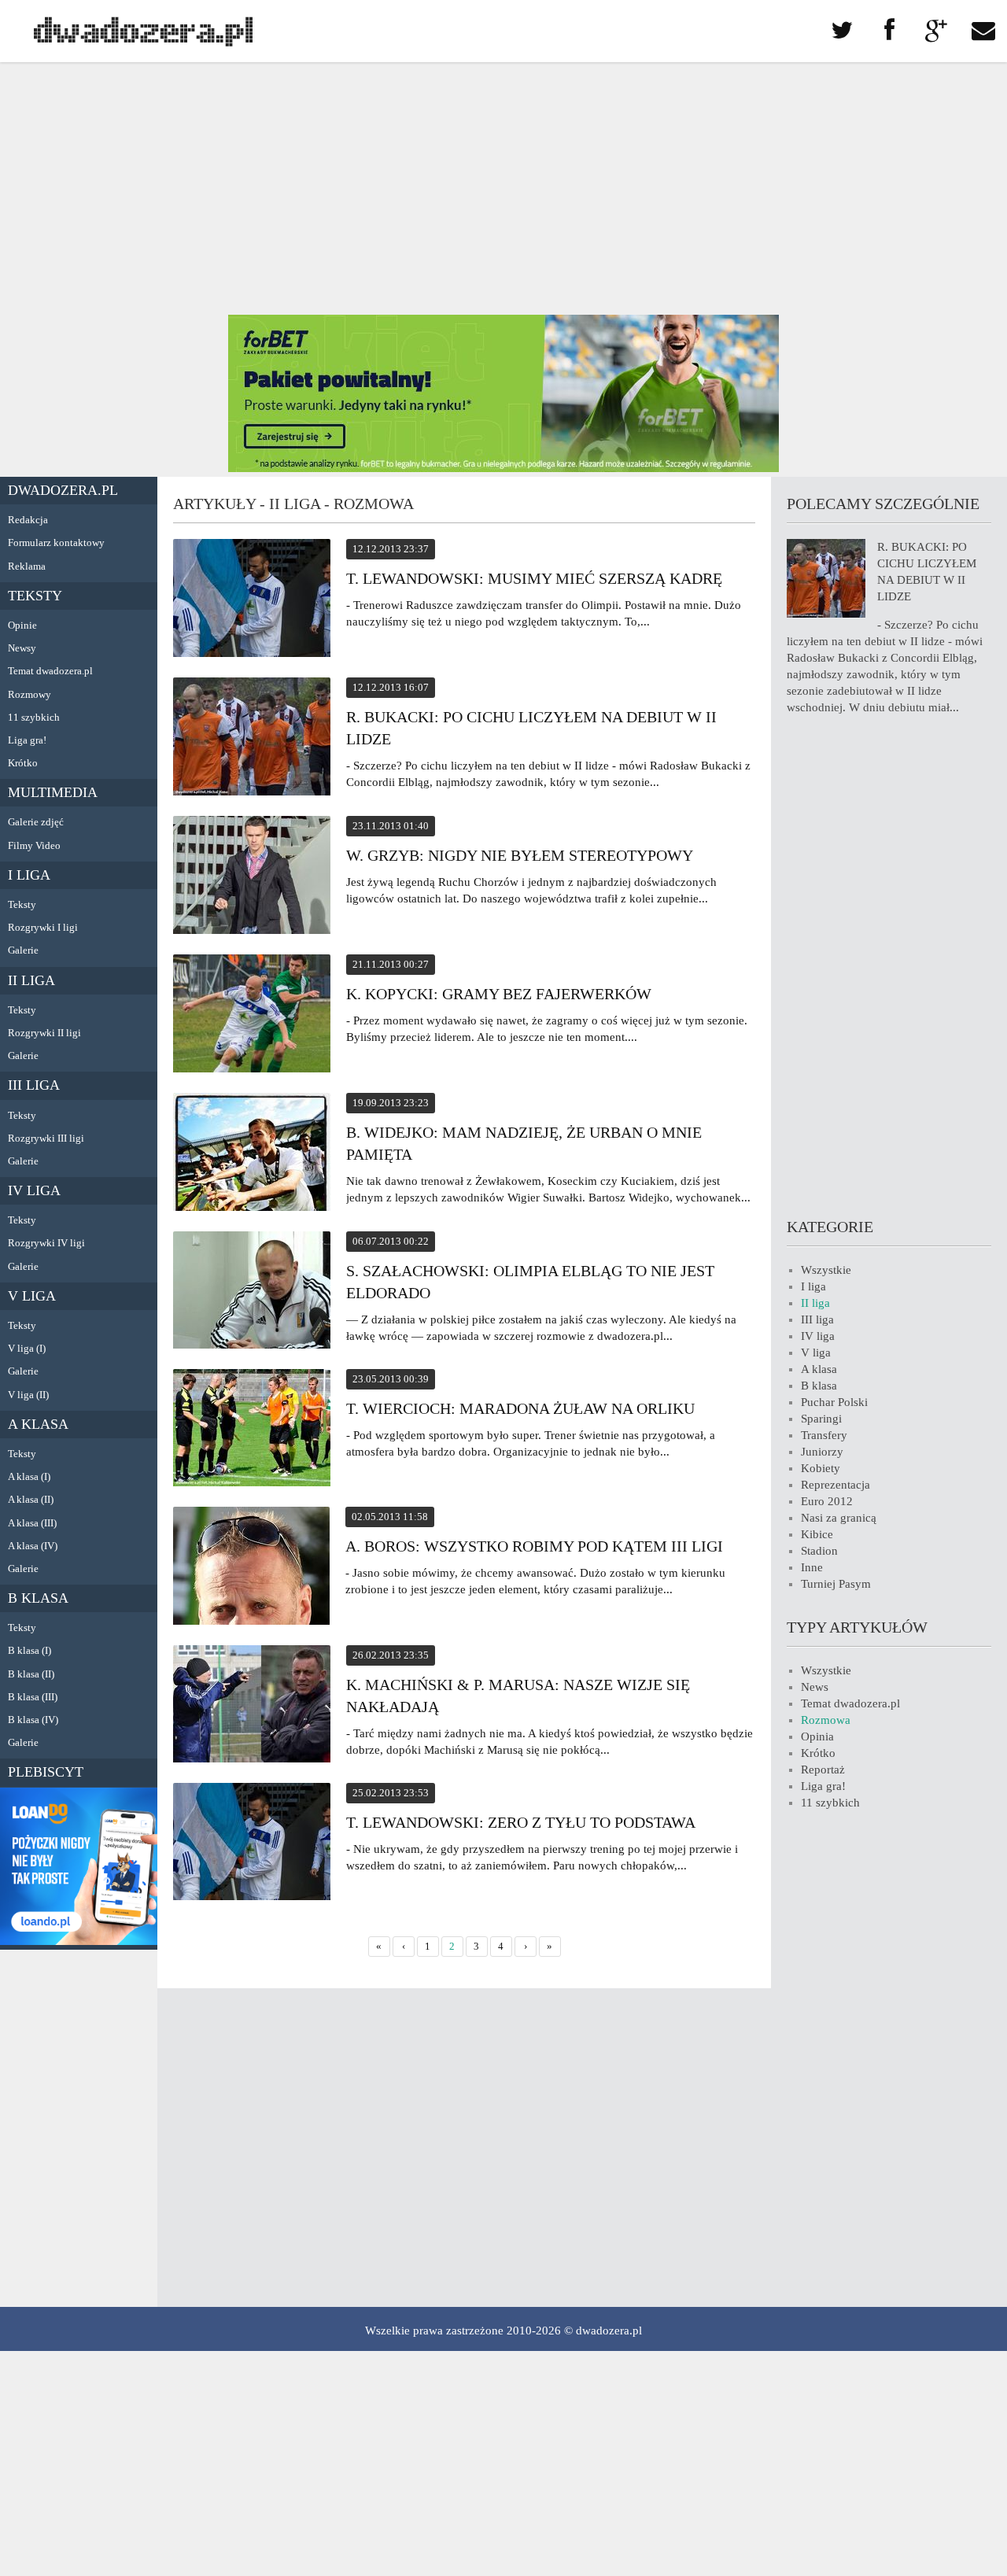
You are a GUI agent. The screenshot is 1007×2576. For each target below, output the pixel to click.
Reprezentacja (835, 1485)
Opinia (817, 1736)
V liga (32, 1296)
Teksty (35, 596)
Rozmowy (30, 694)
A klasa (38, 1424)
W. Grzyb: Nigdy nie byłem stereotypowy (520, 855)
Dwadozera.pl (63, 490)
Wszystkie (826, 1270)
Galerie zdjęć (36, 822)
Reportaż (823, 1770)
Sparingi (821, 1419)
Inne (812, 1567)
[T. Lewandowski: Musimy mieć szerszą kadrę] (252, 600)
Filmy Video (34, 845)
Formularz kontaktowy (56, 543)
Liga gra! (27, 740)
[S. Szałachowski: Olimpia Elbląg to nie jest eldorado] (252, 1292)
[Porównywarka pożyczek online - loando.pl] (79, 1941)
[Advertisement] (503, 189)
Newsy (22, 648)
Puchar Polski (834, 1402)
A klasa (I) (29, 1476)
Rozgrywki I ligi (43, 927)
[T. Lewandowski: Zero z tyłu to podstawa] (252, 1844)
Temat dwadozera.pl (50, 671)
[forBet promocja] (503, 468)
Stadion (819, 1551)
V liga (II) (28, 1395)
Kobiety (821, 1468)
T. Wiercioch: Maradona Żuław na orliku (520, 1408)
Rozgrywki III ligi (46, 1138)
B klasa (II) (31, 1674)
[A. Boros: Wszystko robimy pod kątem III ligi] (251, 1568)
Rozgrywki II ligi (44, 1033)
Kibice (817, 1534)
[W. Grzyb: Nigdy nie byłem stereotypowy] (252, 877)
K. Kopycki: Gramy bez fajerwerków (499, 994)
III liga (34, 1085)
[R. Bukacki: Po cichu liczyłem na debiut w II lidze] (252, 739)
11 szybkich (34, 717)
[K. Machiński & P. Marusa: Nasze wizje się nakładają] (252, 1706)
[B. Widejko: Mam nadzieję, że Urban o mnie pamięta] (252, 1154)
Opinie (22, 625)
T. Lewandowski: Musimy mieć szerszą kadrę (534, 578)
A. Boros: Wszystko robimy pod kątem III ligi (534, 1546)
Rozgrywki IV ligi (46, 1243)
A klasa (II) (31, 1499)
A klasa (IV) (33, 1546)
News (815, 1687)
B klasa (38, 1598)
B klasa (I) (30, 1650)
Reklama (27, 566)
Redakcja (28, 520)
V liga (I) (27, 1348)
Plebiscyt (46, 1772)
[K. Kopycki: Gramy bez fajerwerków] (252, 1016)
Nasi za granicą (839, 1518)
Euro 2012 (827, 1501)
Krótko (23, 763)
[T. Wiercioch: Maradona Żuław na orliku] (252, 1430)
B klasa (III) (33, 1697)
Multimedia (53, 792)
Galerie (23, 950)
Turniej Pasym (836, 1584)
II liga (31, 980)
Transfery (824, 1435)
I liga (29, 875)
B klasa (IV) (33, 1720)
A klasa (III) (32, 1523)
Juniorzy (822, 1452)
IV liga (34, 1190)
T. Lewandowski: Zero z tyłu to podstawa (521, 1822)
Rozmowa (826, 1720)
